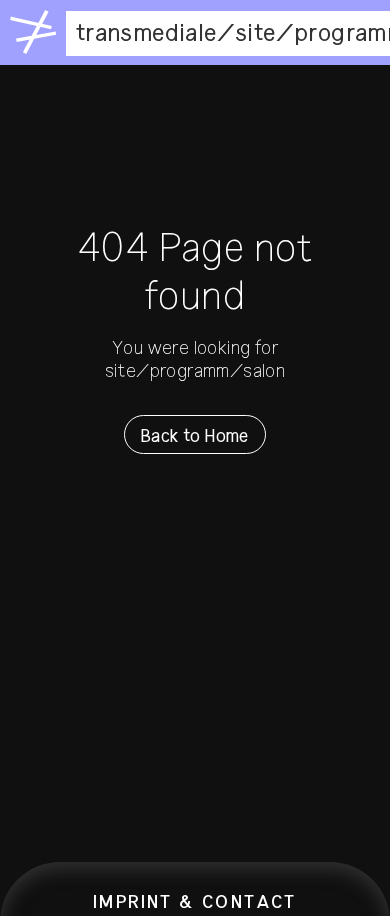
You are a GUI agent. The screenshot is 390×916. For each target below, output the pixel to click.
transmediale (146, 33)
